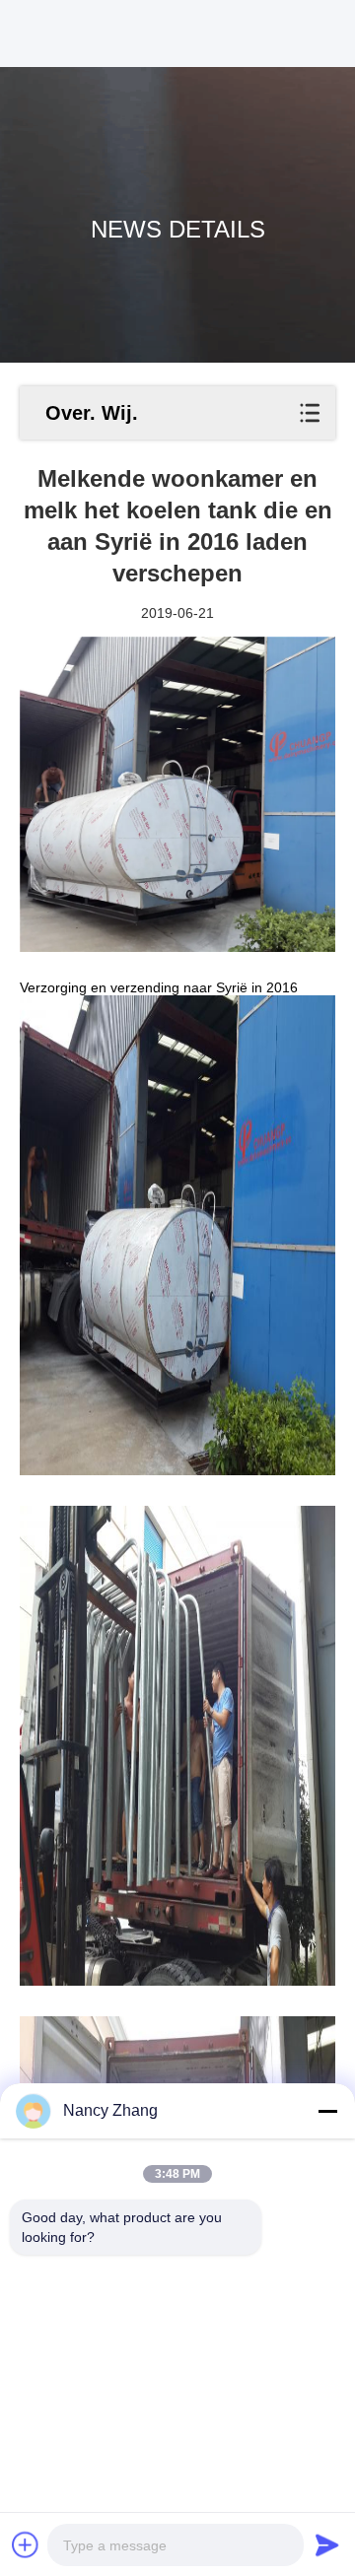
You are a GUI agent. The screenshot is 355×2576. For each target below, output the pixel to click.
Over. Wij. (92, 413)
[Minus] (327, 2111)
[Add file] (26, 2544)
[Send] (327, 2544)
